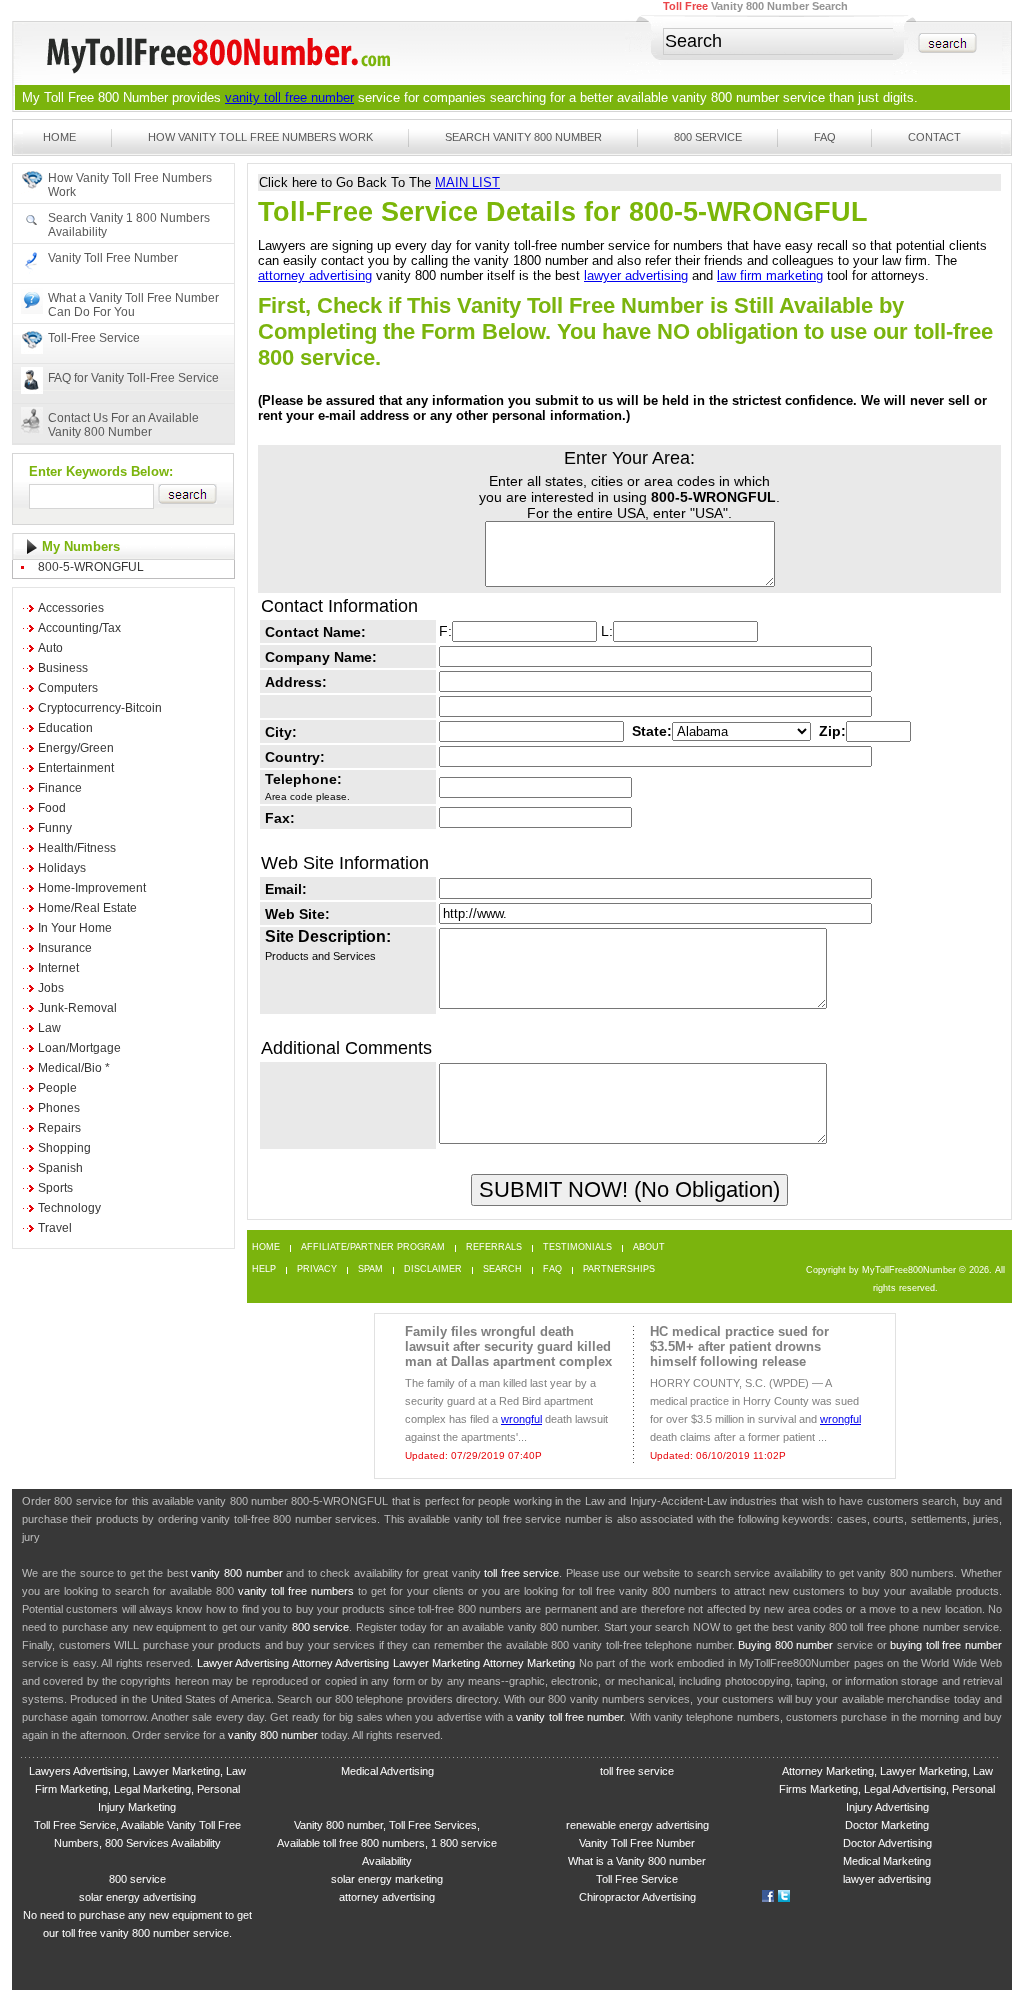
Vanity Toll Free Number (113, 258)
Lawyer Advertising (243, 1663)
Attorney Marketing (529, 1663)
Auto (50, 648)
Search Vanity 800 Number (523, 137)
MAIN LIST (467, 182)
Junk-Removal (77, 1008)
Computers (68, 688)
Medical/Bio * (74, 1068)
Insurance (65, 948)
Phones (59, 1108)
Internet (58, 968)
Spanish (60, 1168)
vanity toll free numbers (296, 1591)
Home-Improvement (92, 888)
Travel (55, 1228)
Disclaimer (433, 1269)
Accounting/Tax (79, 628)
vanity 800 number (725, 97)
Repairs (59, 1128)
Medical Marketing (887, 1861)
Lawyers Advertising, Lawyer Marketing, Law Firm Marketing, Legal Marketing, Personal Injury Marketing (137, 1789)
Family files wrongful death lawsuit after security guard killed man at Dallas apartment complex (508, 1346)
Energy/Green (76, 748)
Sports (55, 1188)
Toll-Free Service (94, 338)
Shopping (64, 1148)
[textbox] (779, 41)
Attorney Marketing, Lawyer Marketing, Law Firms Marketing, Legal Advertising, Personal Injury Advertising (887, 1789)
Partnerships (619, 1269)
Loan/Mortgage (79, 1048)
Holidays (62, 868)
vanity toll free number (289, 97)
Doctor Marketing (887, 1825)
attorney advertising (315, 275)
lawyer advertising (636, 275)
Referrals (494, 1247)
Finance (60, 788)
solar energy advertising (137, 1897)
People (57, 1088)
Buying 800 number (785, 1645)
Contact (934, 137)
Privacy (317, 1269)
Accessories (71, 608)
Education (65, 728)
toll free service (521, 1573)
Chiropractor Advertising (637, 1897)
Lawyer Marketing (436, 1663)
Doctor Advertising (887, 1843)
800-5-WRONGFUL (91, 567)
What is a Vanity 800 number (637, 1861)
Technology (69, 1208)
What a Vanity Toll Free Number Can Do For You (133, 305)
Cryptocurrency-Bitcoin (100, 708)
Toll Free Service (637, 1879)
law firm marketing (770, 275)
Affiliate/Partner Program (373, 1247)
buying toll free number (946, 1645)
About (649, 1247)
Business (63, 668)
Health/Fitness (77, 848)
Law (49, 1028)
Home (59, 137)
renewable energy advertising (637, 1825)
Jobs (51, 988)
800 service (320, 1627)
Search (502, 1269)
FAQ (825, 137)
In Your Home (75, 928)
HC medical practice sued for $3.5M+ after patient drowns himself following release (739, 1346)
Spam (370, 1269)
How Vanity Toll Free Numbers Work (260, 137)
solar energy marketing (387, 1879)
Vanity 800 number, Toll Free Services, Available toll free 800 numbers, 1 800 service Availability (387, 1843)
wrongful (521, 1419)
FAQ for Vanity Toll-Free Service (133, 378)
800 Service (708, 137)
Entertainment (76, 768)
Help (264, 1269)
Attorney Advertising (340, 1663)
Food (52, 808)
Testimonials (577, 1247)
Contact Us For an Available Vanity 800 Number (123, 425)
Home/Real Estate (87, 908)
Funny (55, 828)
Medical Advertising (387, 1771)
